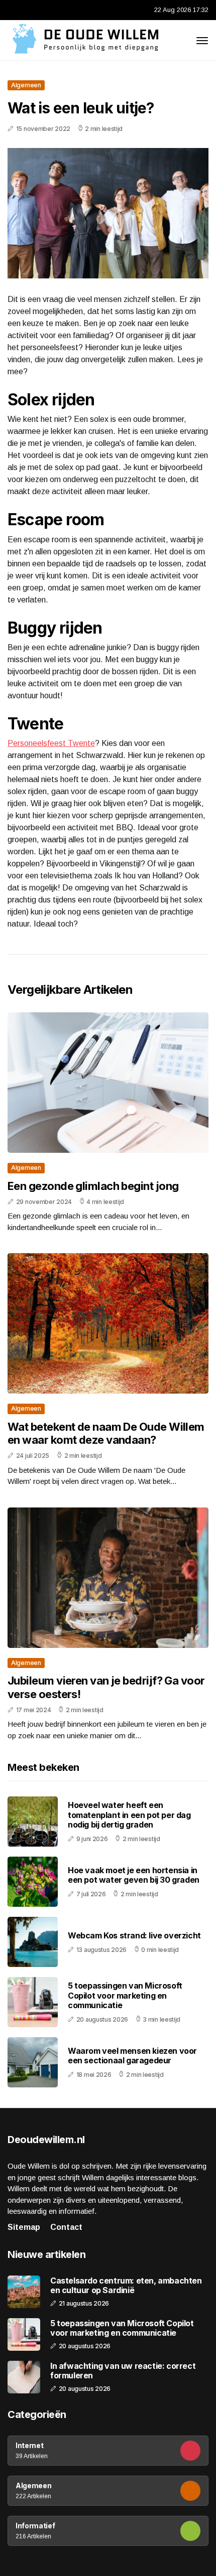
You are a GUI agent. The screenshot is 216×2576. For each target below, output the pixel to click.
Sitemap (24, 2227)
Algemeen (26, 85)
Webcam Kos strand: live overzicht (134, 1935)
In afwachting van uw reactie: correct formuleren (123, 2371)
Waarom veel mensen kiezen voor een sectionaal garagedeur (132, 2056)
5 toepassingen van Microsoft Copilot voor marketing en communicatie (125, 1995)
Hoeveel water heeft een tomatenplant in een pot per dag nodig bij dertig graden (129, 1814)
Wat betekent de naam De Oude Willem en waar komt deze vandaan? (106, 1433)
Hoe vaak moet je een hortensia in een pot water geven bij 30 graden (134, 1875)
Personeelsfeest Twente (51, 743)
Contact (66, 2227)
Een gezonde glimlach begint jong (93, 1186)
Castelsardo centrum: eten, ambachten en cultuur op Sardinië (126, 2286)
